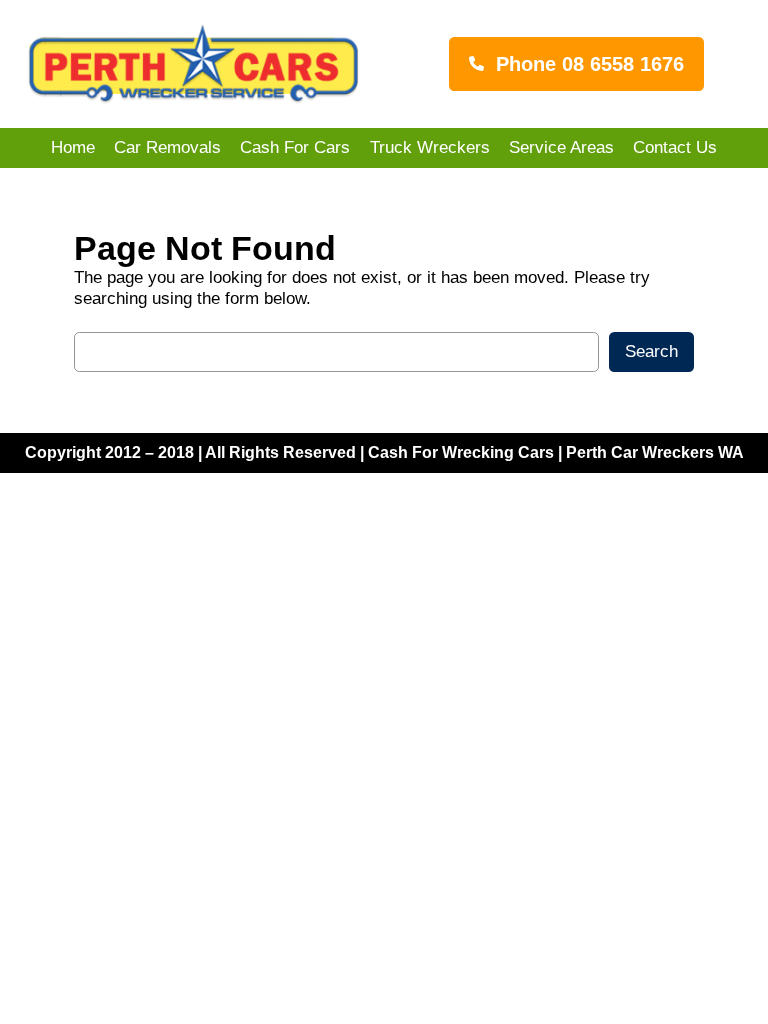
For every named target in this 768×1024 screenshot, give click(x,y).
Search (651, 351)
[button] (576, 64)
